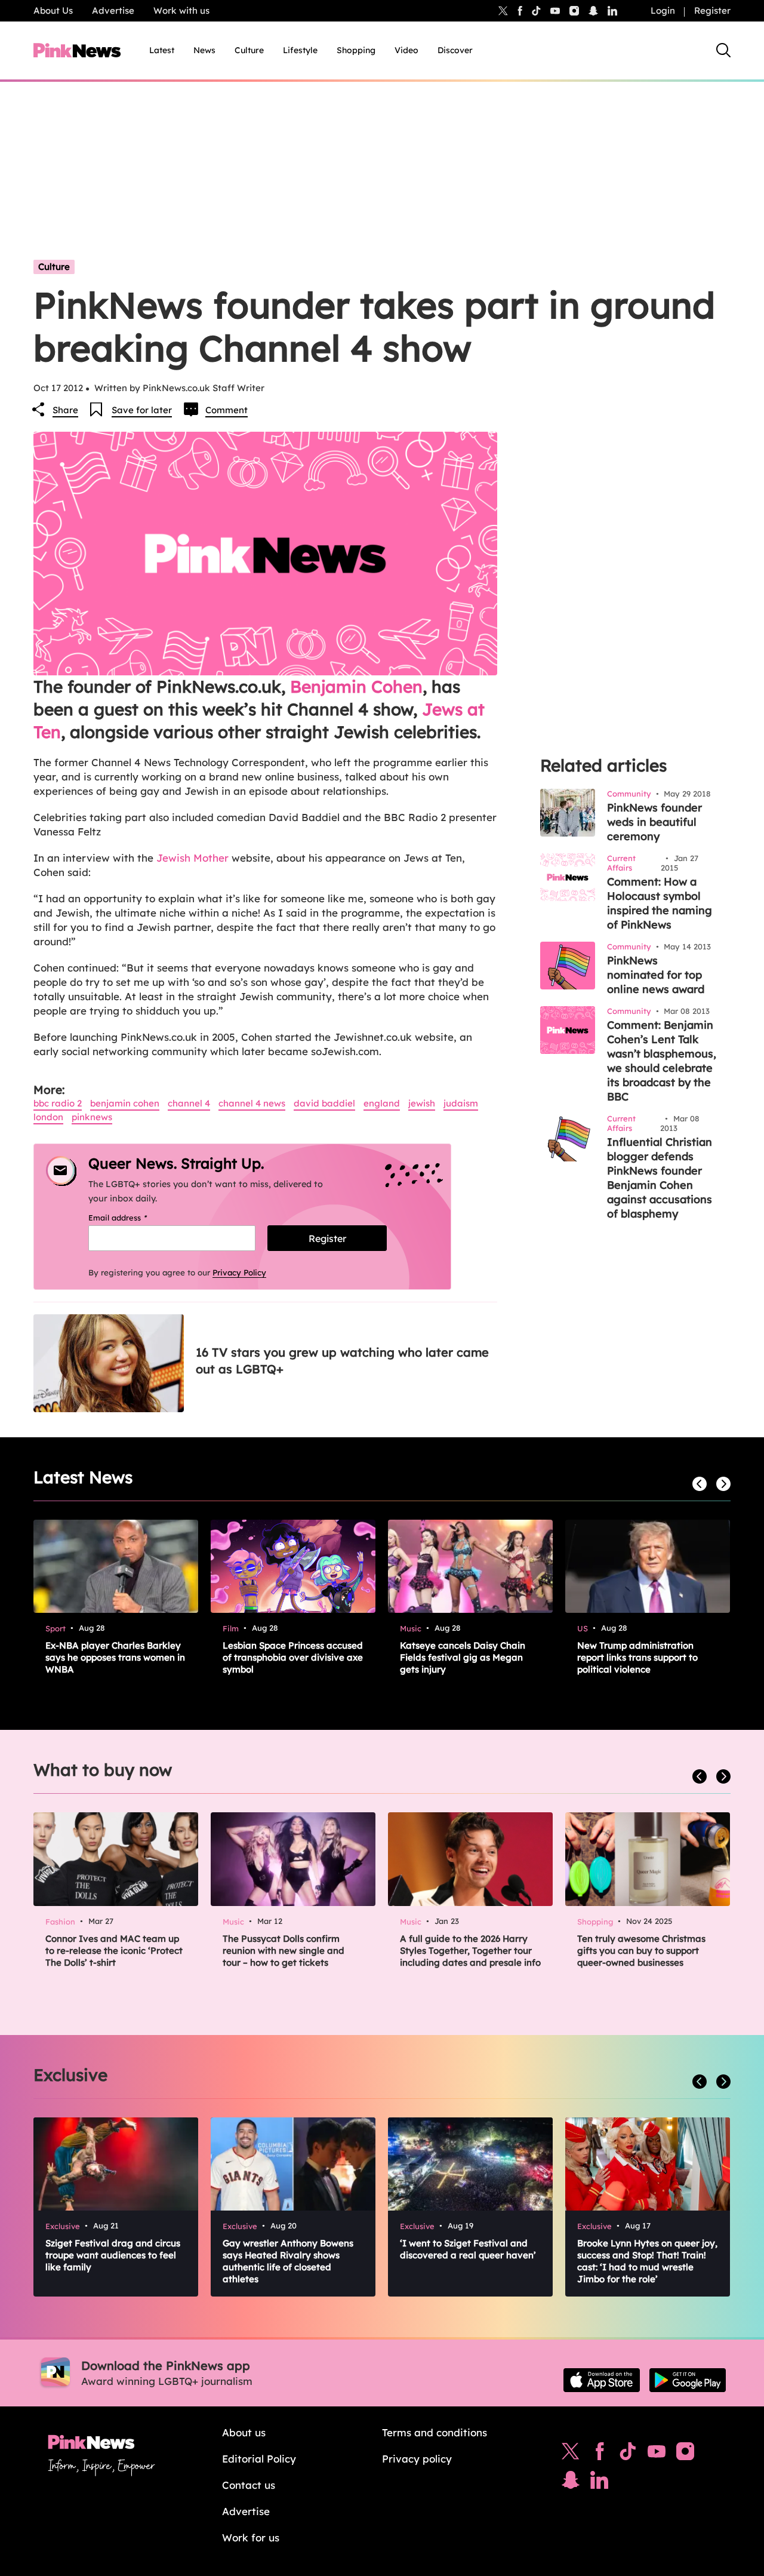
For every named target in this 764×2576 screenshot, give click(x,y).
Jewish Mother (194, 858)
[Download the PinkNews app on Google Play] (688, 2380)
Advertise (113, 10)
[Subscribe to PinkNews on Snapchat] (571, 2483)
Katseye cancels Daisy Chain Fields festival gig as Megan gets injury (463, 1657)
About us (244, 2432)
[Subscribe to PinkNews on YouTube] (657, 2454)
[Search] (723, 50)
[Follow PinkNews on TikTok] (628, 2454)
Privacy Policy (239, 1272)
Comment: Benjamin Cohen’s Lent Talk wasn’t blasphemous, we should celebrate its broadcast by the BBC (662, 1061)
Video (406, 50)
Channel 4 (189, 1103)
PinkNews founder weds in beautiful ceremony (654, 822)
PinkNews (92, 1117)
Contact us (249, 2485)
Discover (455, 50)
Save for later (142, 410)
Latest (162, 50)
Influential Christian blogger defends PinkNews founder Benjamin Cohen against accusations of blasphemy (660, 1178)
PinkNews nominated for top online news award (656, 975)
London (48, 1117)
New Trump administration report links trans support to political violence (637, 1657)
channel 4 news (252, 1103)
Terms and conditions (435, 2432)
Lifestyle (300, 50)
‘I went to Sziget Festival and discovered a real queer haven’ (468, 2249)
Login (663, 10)
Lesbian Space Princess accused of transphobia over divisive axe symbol (293, 1657)
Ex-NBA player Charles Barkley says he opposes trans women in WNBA (115, 1657)
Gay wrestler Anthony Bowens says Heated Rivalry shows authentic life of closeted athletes (288, 2261)
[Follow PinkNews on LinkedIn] (612, 11)
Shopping (356, 50)
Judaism (461, 1103)
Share (65, 410)
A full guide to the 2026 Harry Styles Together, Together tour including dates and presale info (470, 1951)
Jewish (422, 1103)
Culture (249, 50)
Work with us (181, 10)
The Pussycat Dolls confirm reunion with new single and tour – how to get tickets (284, 1951)
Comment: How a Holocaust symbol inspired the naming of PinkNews (660, 903)
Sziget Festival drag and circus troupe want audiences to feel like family (113, 2255)
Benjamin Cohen (356, 686)
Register (712, 10)
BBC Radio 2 (58, 1103)
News (204, 50)
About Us (53, 10)
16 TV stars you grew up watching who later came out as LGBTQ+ (342, 1361)
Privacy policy (417, 2459)
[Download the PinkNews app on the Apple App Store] (602, 2380)
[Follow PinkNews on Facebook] (600, 2454)
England (382, 1103)
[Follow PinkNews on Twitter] (571, 2454)
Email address (133, 1218)
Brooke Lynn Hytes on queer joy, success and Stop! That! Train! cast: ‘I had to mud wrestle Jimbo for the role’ (647, 2261)
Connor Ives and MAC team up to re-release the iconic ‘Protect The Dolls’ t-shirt (114, 1951)
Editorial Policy (259, 2459)
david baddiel (324, 1103)
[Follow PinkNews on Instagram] (685, 2454)
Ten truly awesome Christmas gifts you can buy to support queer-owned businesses (641, 1951)
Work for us (251, 2537)
